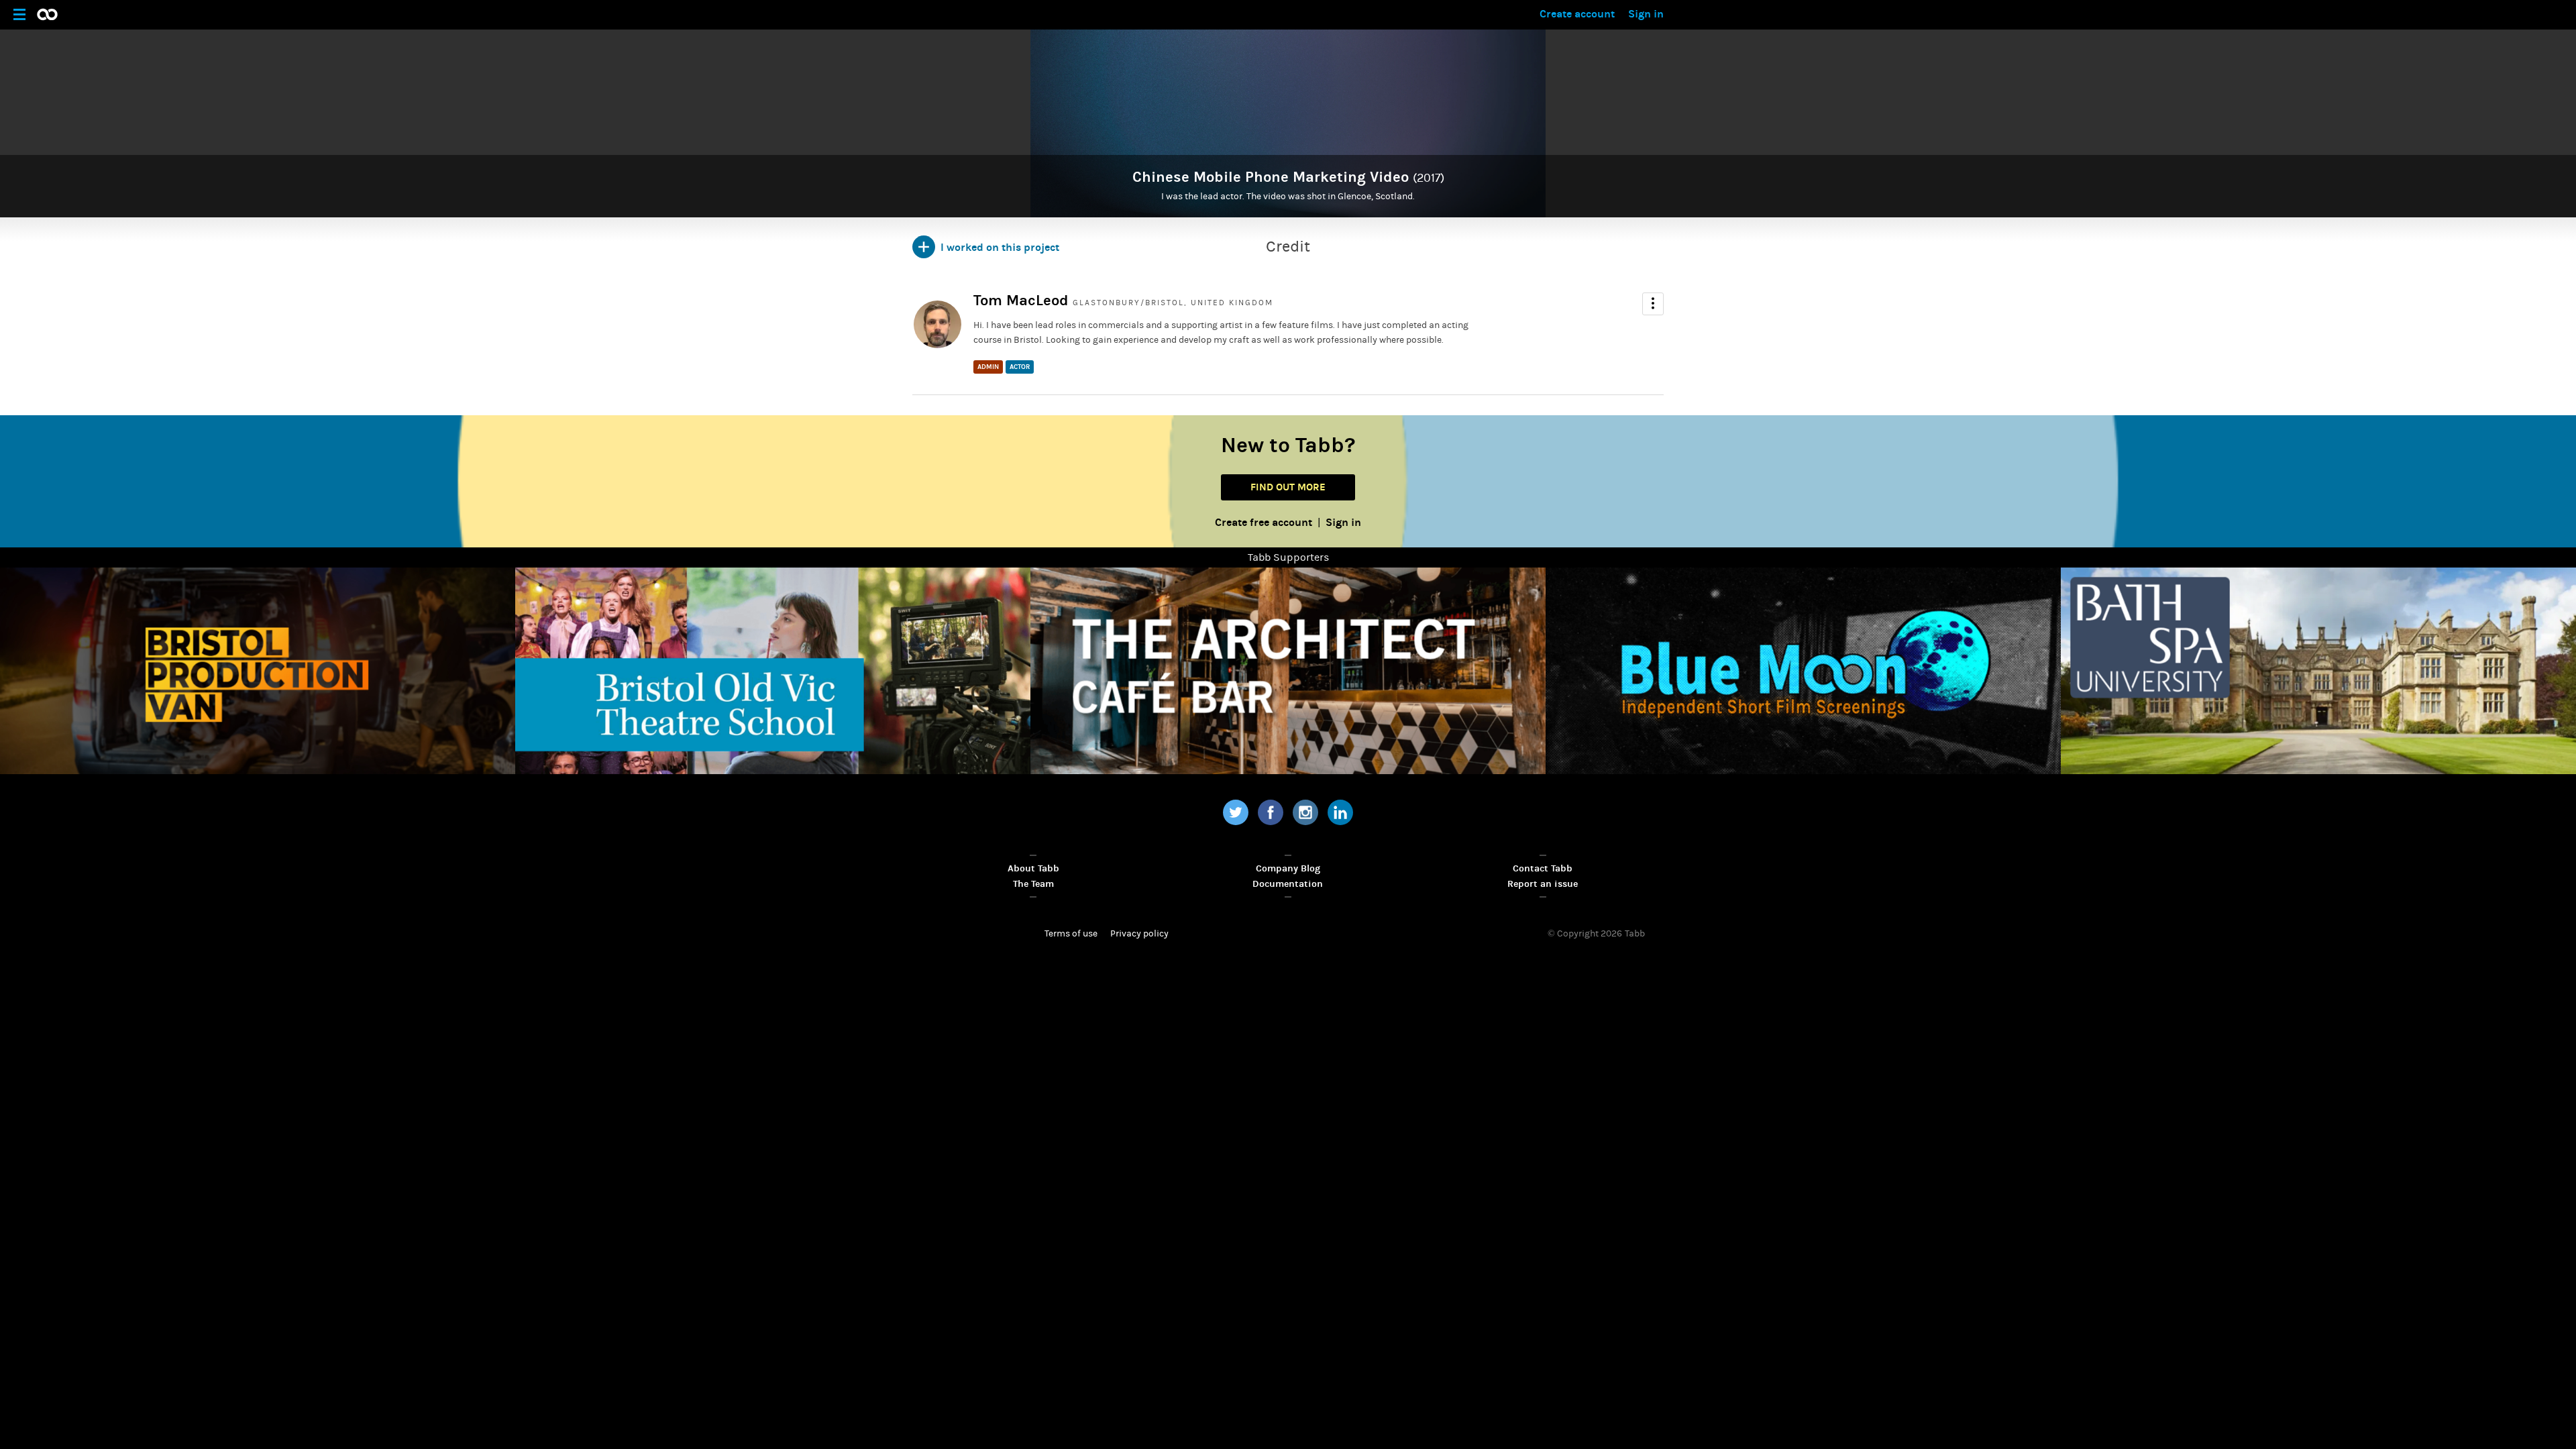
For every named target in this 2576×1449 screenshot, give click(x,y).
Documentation (1288, 884)
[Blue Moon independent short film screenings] (1803, 670)
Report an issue (1543, 884)
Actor (1020, 367)
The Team (1033, 884)
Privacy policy (1139, 934)
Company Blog (1288, 868)
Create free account (1264, 522)
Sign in (1646, 14)
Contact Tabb (1543, 868)
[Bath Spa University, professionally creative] (2318, 670)
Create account (1577, 14)
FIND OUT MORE (1288, 487)
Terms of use (1071, 934)
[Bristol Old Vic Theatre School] (773, 670)
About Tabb (1033, 868)
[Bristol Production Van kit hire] (258, 670)
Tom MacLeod (1021, 301)
